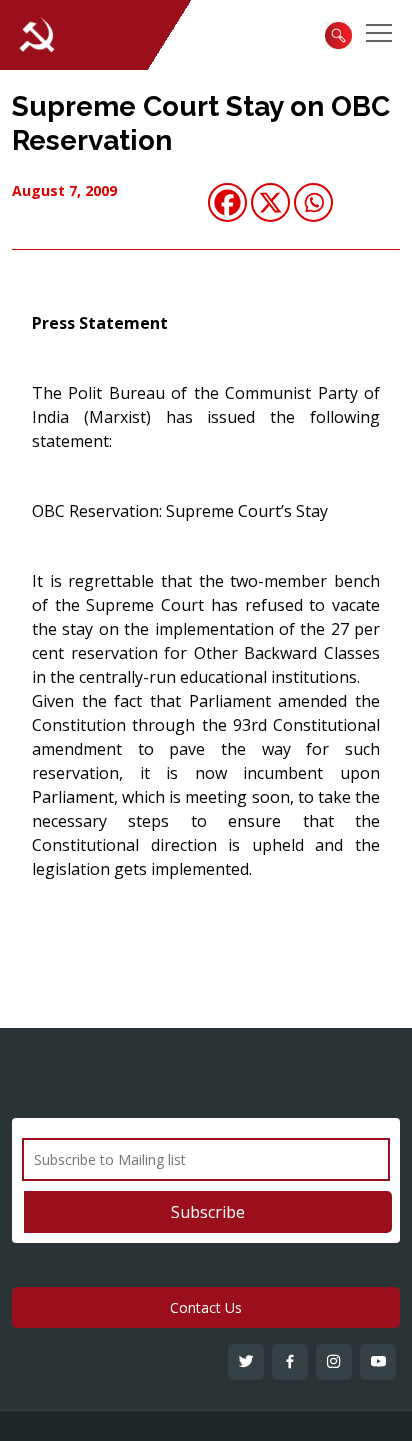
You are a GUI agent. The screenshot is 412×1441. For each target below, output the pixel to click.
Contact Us (206, 1307)
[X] (270, 202)
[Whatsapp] (313, 202)
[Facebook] (227, 202)
